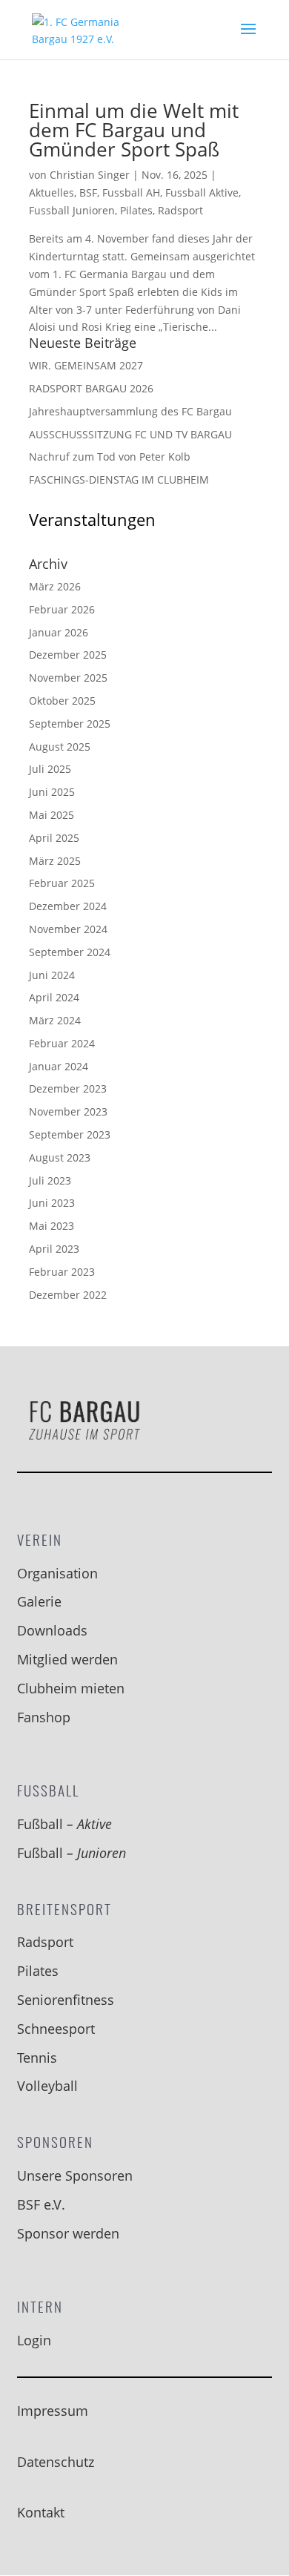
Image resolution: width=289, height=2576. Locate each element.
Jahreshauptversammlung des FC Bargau (130, 411)
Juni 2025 (52, 792)
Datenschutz (56, 2462)
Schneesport (56, 2029)
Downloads (52, 1630)
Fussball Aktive (202, 192)
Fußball (64, 1824)
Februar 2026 (62, 609)
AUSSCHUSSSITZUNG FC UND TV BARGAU (130, 434)
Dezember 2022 (68, 1295)
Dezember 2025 (68, 655)
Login (34, 2340)
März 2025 (55, 861)
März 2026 (55, 586)
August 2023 (60, 1157)
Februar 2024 (62, 1043)
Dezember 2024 (68, 906)
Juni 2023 (52, 1203)
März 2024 (55, 1020)
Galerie (39, 1601)
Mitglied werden (67, 1659)
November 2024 (68, 929)
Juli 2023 (50, 1180)
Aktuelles (52, 192)
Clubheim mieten (71, 1688)
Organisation (57, 1573)
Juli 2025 (50, 769)
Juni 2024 (52, 975)
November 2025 (68, 678)
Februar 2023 (62, 1272)
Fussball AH (131, 192)
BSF (88, 192)
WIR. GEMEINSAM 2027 (86, 365)
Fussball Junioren (72, 210)
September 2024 (70, 952)
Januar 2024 (59, 1066)
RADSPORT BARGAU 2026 (91, 388)
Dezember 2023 (68, 1088)
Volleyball (47, 2086)
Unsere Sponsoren (75, 2175)
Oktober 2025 (62, 701)
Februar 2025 (62, 883)
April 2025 (54, 838)
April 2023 (54, 1249)
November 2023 (68, 1111)
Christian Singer (90, 175)
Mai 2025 (52, 815)
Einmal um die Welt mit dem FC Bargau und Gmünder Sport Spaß (134, 130)
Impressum (53, 2411)
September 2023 (70, 1134)
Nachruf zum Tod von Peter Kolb (110, 457)
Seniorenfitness (66, 2000)
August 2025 (60, 747)
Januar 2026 (59, 632)
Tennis (37, 2058)
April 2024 (54, 997)
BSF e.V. (41, 2204)
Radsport (180, 210)
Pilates (136, 210)
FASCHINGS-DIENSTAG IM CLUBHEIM (119, 480)
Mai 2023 (52, 1226)
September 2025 (70, 724)
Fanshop (44, 1717)
